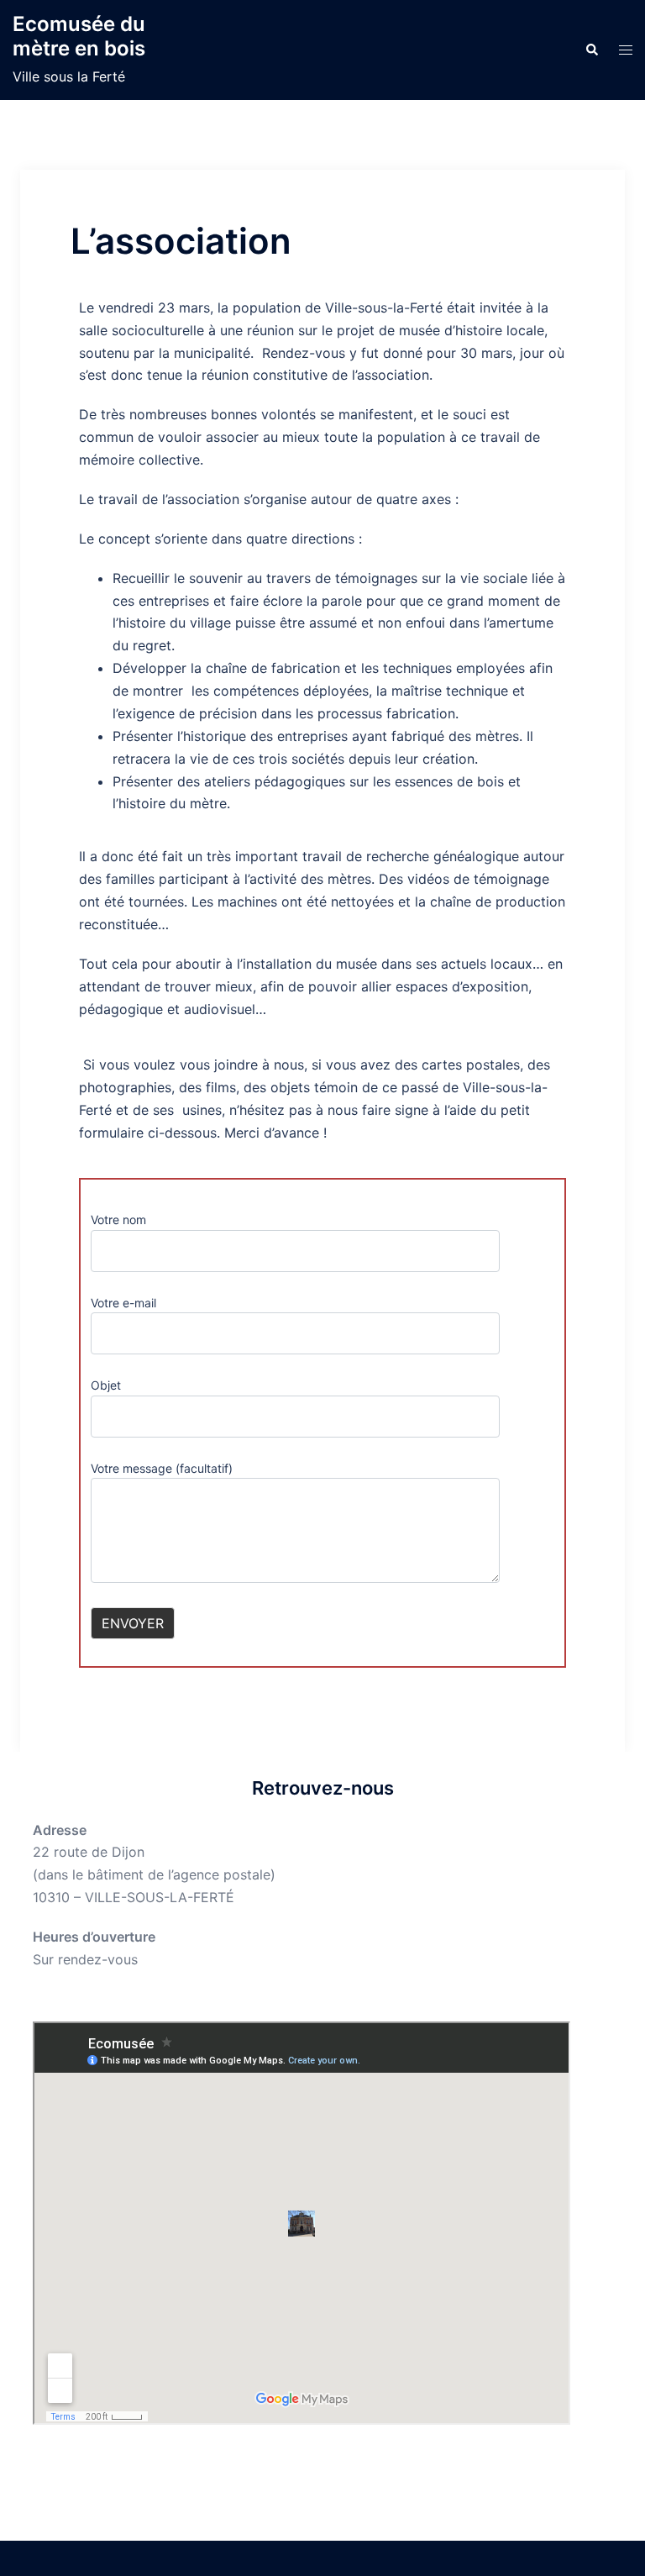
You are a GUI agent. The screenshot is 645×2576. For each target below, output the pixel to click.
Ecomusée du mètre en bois (79, 36)
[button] (591, 50)
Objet (106, 1385)
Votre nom (118, 1220)
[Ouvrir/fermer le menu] (626, 50)
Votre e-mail (123, 1303)
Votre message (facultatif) (162, 1468)
